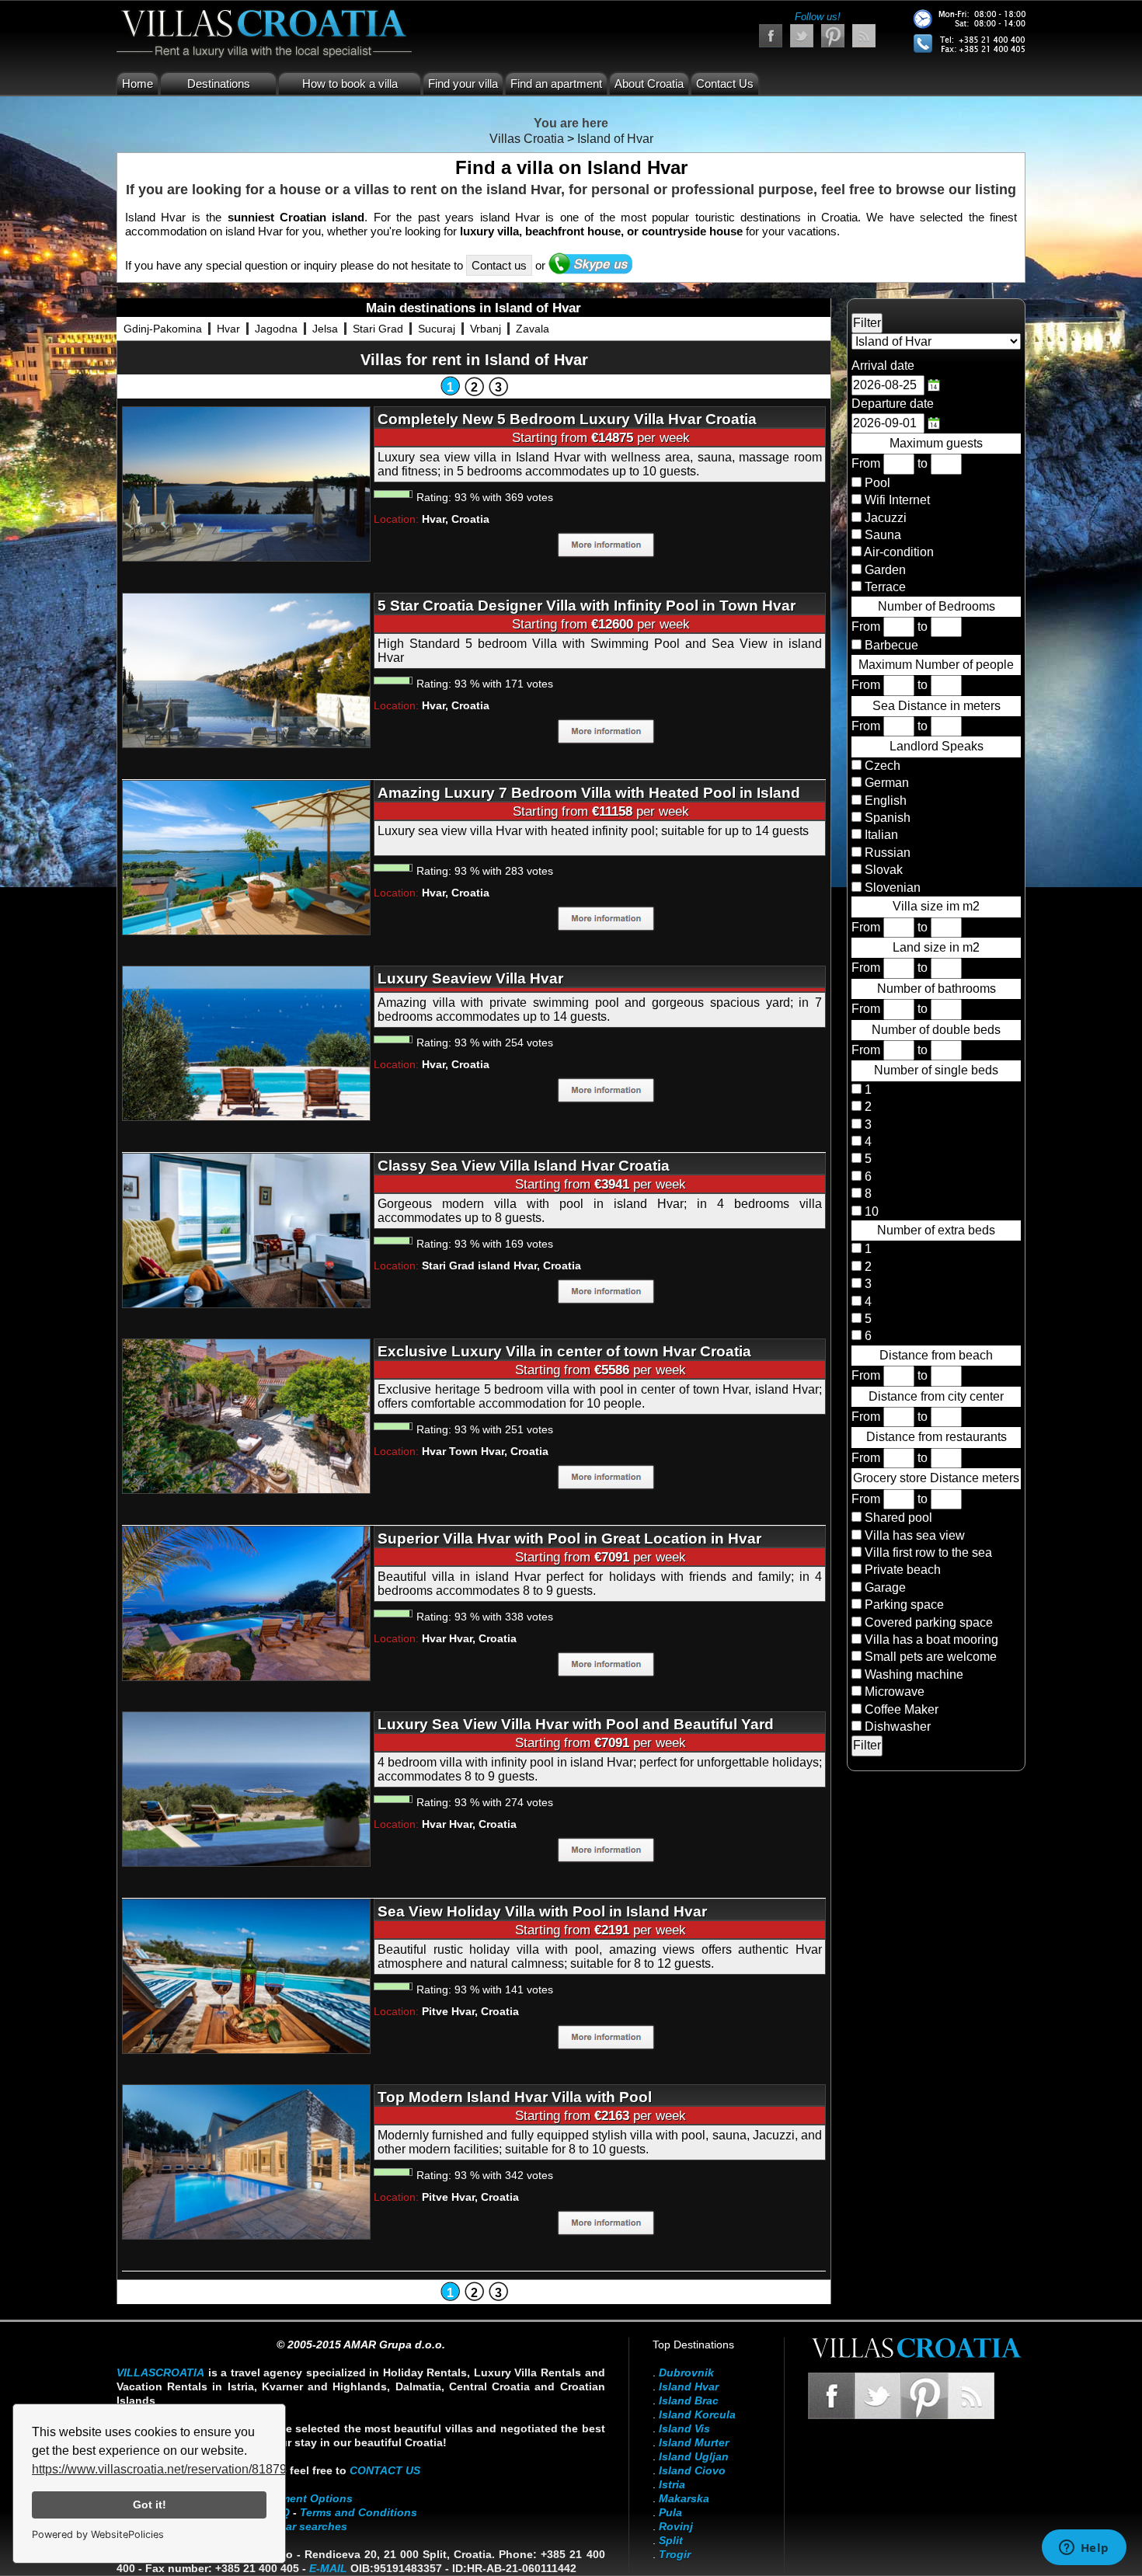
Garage (885, 1587)
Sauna (883, 535)
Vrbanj (486, 329)
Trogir (675, 2554)
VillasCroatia (160, 2372)
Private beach (903, 1570)
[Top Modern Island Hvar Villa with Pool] (246, 2161)
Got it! (150, 2505)
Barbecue (891, 645)
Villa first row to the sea (928, 1553)
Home (138, 84)
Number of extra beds (936, 1230)
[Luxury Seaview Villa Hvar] (246, 1042)
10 (870, 1211)
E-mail (328, 2568)
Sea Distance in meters (937, 706)
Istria (672, 2484)
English (884, 801)
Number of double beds (936, 1030)
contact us (385, 2470)
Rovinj (676, 2526)
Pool (877, 483)
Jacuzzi (886, 518)
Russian (886, 853)
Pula (670, 2512)
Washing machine (914, 1674)
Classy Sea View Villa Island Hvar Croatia (524, 1166)
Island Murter (694, 2442)
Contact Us (725, 84)
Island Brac (689, 2400)
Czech (881, 766)
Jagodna (276, 329)
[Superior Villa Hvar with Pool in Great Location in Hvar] (246, 1602)
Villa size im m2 (936, 906)
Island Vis (684, 2428)
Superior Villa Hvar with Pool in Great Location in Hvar (569, 1539)
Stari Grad (378, 329)
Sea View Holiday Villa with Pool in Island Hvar (542, 1911)
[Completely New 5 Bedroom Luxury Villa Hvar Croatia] (246, 483)
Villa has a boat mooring (931, 1640)
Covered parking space (929, 1622)
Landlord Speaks (937, 746)
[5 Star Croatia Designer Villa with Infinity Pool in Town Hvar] (246, 669)
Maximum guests (936, 443)
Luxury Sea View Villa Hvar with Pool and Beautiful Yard (576, 1724)
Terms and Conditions (359, 2512)
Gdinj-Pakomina (163, 329)
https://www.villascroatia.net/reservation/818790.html (176, 2469)
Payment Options (307, 2498)
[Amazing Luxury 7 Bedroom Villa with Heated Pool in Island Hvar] (246, 856)
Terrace (885, 587)
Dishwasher (898, 1727)
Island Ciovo (692, 2470)
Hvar (228, 329)
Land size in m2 (936, 947)
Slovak (882, 870)
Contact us (499, 265)
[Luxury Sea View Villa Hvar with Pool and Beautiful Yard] (246, 1788)
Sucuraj (437, 329)
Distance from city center (936, 1396)
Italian (880, 835)
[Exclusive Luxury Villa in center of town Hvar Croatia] (246, 1415)
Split (671, 2540)
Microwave (895, 1692)
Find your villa (463, 84)
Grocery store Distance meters (936, 1478)
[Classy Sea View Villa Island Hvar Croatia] (246, 1229)
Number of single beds (936, 1070)
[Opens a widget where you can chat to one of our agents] (1084, 2549)
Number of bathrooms (937, 989)
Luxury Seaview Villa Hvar (470, 978)
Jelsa (325, 329)
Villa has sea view (915, 1535)
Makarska (684, 2498)
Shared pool (898, 1518)
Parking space (904, 1605)
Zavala (533, 329)
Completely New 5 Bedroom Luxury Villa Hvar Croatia (567, 419)
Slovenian (891, 888)
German (885, 783)
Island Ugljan (694, 2456)
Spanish (886, 818)
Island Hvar (689, 2386)
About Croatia (649, 84)
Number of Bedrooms (937, 606)
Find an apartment (556, 84)
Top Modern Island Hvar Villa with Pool (515, 2097)
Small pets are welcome (931, 1657)
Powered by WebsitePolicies (98, 2534)
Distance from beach (936, 1355)
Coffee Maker (902, 1709)
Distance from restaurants (937, 1437)
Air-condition (899, 552)
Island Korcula (697, 2414)
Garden (885, 570)
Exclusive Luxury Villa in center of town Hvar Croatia (564, 1351)
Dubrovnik (686, 2372)
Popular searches (301, 2526)
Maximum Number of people (936, 665)
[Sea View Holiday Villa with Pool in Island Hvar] (246, 1975)
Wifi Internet (897, 500)
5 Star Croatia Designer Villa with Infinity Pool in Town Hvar (587, 606)
